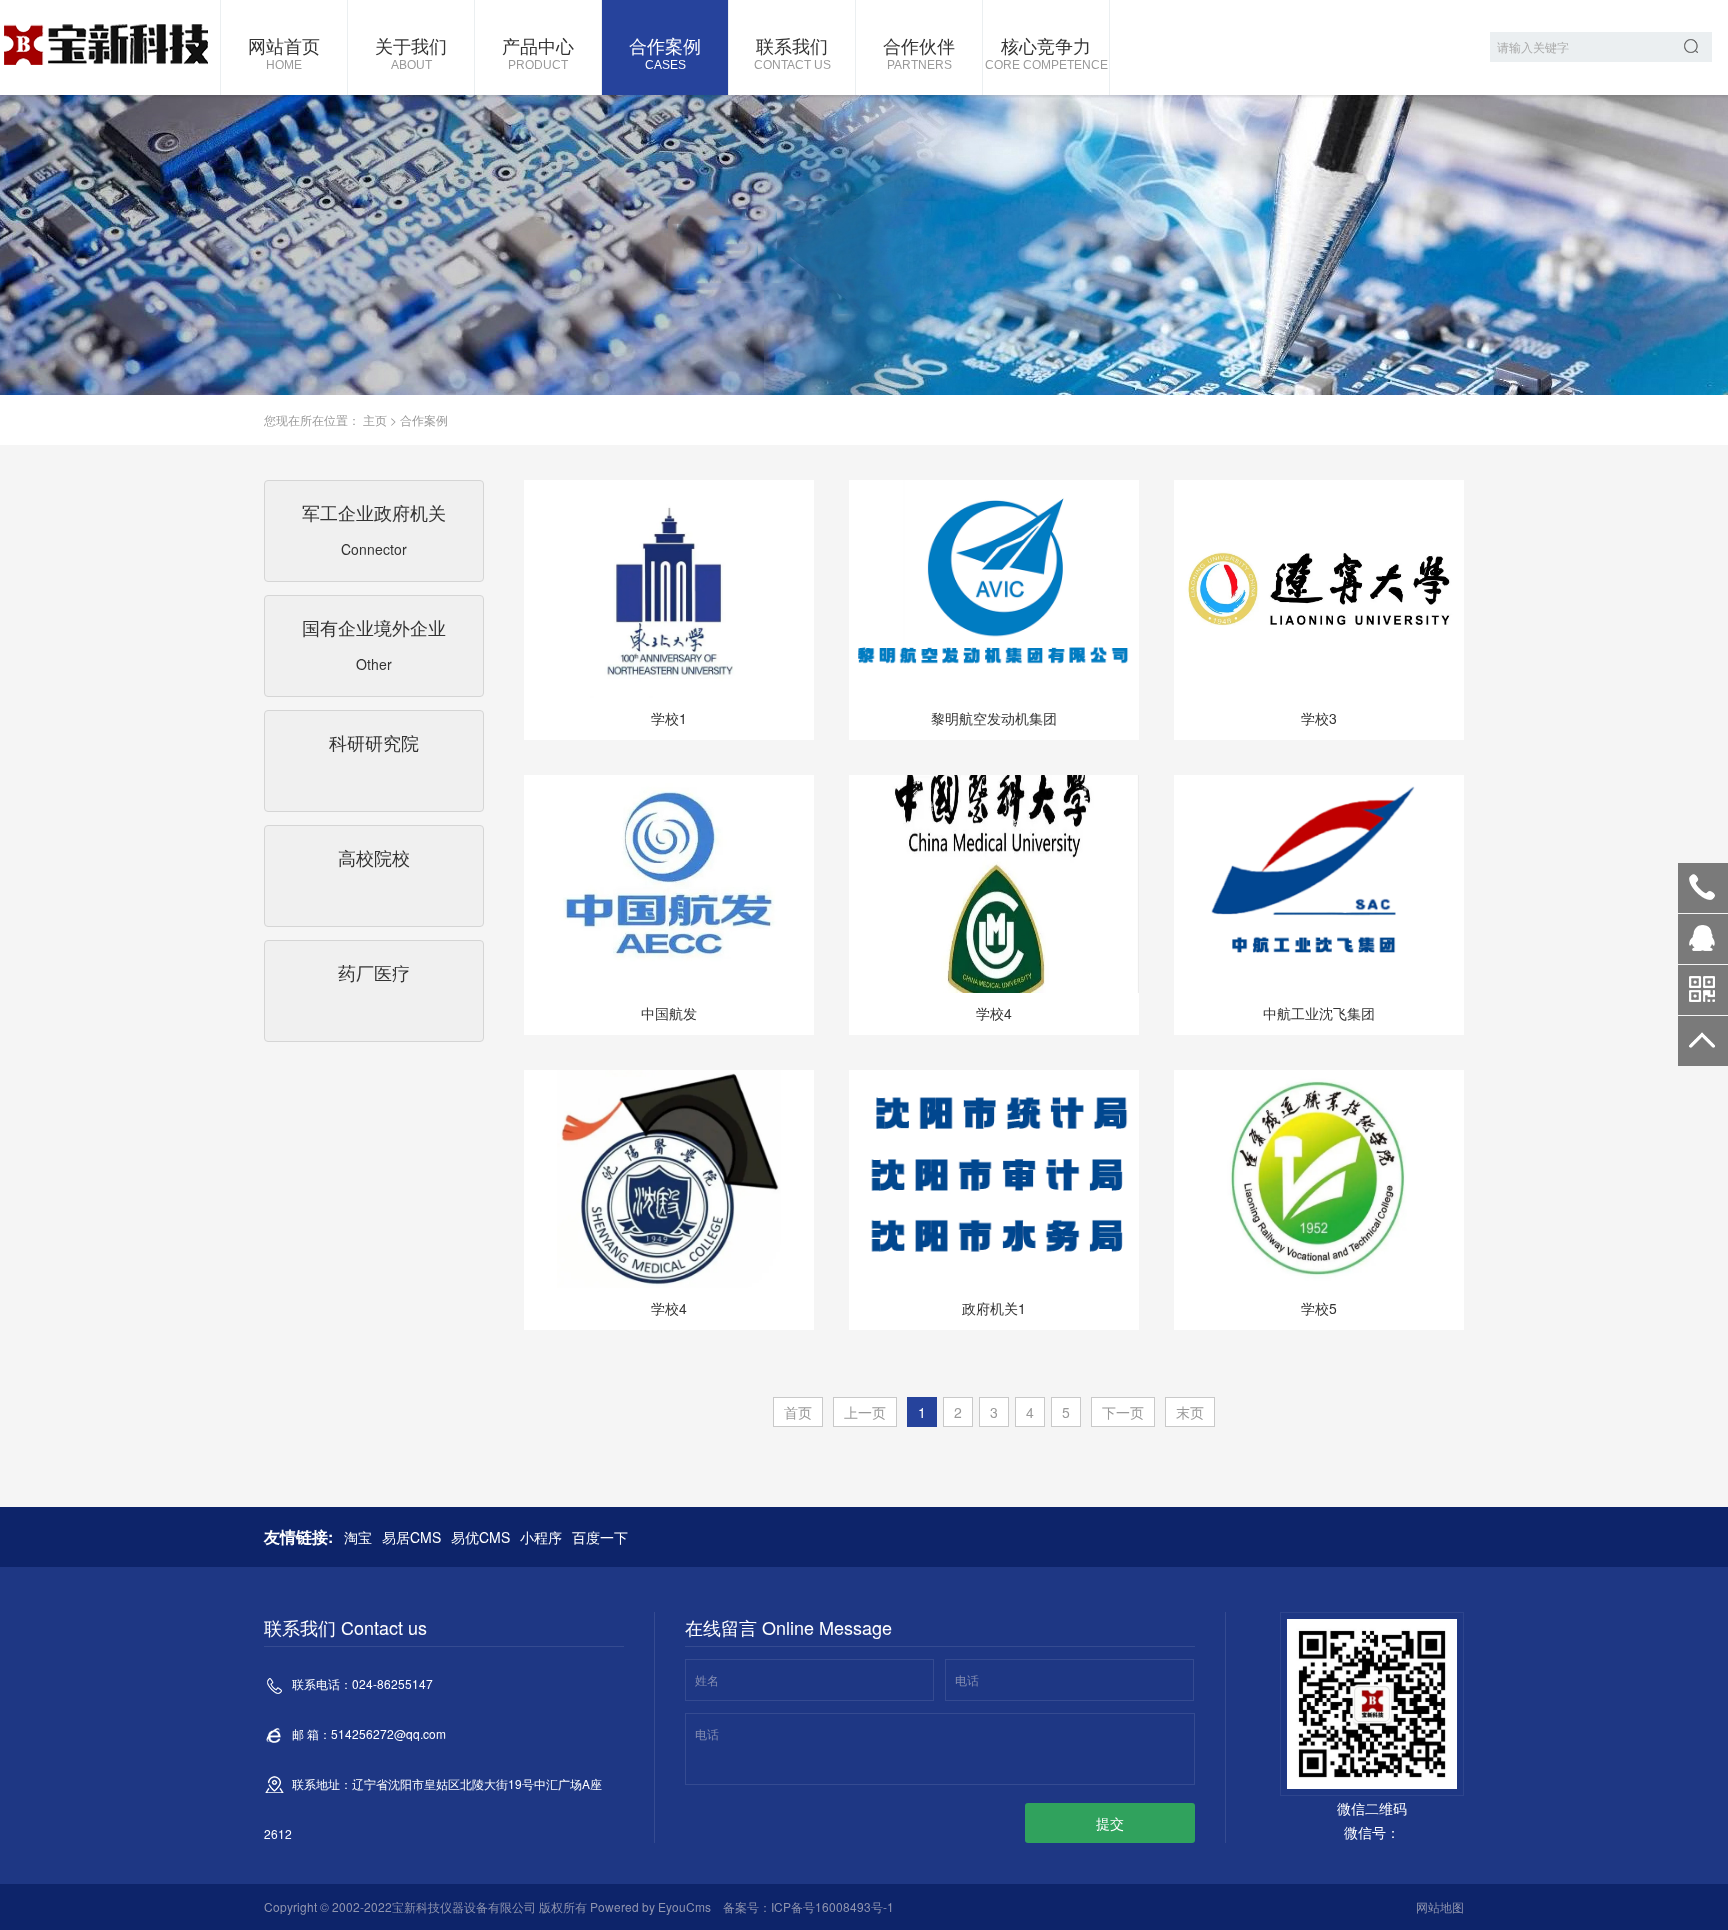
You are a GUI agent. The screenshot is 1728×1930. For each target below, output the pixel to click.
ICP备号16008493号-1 (832, 1906)
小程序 (541, 1537)
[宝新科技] (105, 47)
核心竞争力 (1046, 52)
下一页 (1123, 1412)
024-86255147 (1703, 888)
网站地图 (1440, 1906)
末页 (1190, 1412)
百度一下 (600, 1537)
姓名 (707, 1679)
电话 (967, 1679)
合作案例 (665, 52)
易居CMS (411, 1537)
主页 (375, 419)
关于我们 (411, 52)
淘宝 (358, 1537)
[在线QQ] (1703, 946)
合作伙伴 (919, 52)
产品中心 (538, 52)
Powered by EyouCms (649, 1906)
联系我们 (792, 52)
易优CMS (480, 1537)
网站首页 (284, 52)
